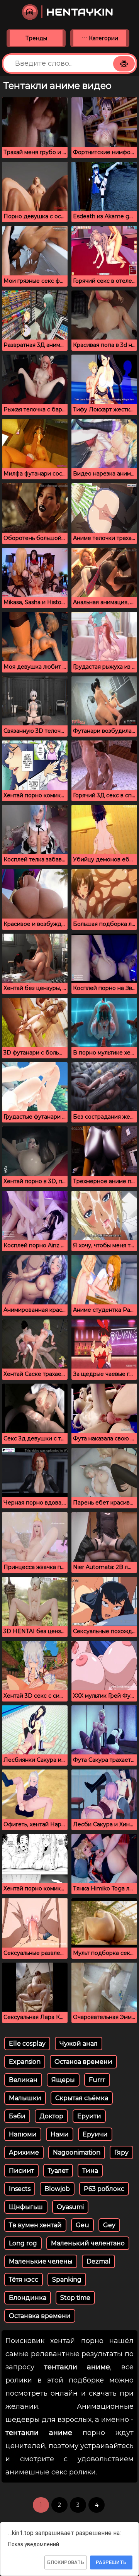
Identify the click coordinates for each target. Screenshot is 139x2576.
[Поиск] (124, 64)
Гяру (121, 2152)
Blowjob (57, 2189)
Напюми (23, 2134)
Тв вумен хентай (35, 2225)
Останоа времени (83, 2062)
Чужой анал (79, 2044)
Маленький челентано (88, 2243)
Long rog (23, 2243)
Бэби (17, 2116)
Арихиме (24, 2152)
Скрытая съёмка (82, 2098)
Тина (90, 2171)
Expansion (25, 2062)
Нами (60, 2134)
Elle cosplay (27, 2044)
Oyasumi (70, 2207)
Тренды (36, 38)
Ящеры (63, 2080)
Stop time (75, 2298)
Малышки (25, 2098)
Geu (82, 2225)
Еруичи (95, 2134)
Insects (20, 2189)
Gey (109, 2225)
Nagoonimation (77, 2152)
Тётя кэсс (24, 2280)
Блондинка (28, 2298)
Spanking (67, 2280)
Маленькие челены (41, 2261)
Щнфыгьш (26, 2207)
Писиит (21, 2171)
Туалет (58, 2171)
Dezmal (98, 2261)
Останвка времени (40, 2316)
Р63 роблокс (104, 2189)
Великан (23, 2080)
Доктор (51, 2116)
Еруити (89, 2116)
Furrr (97, 2080)
